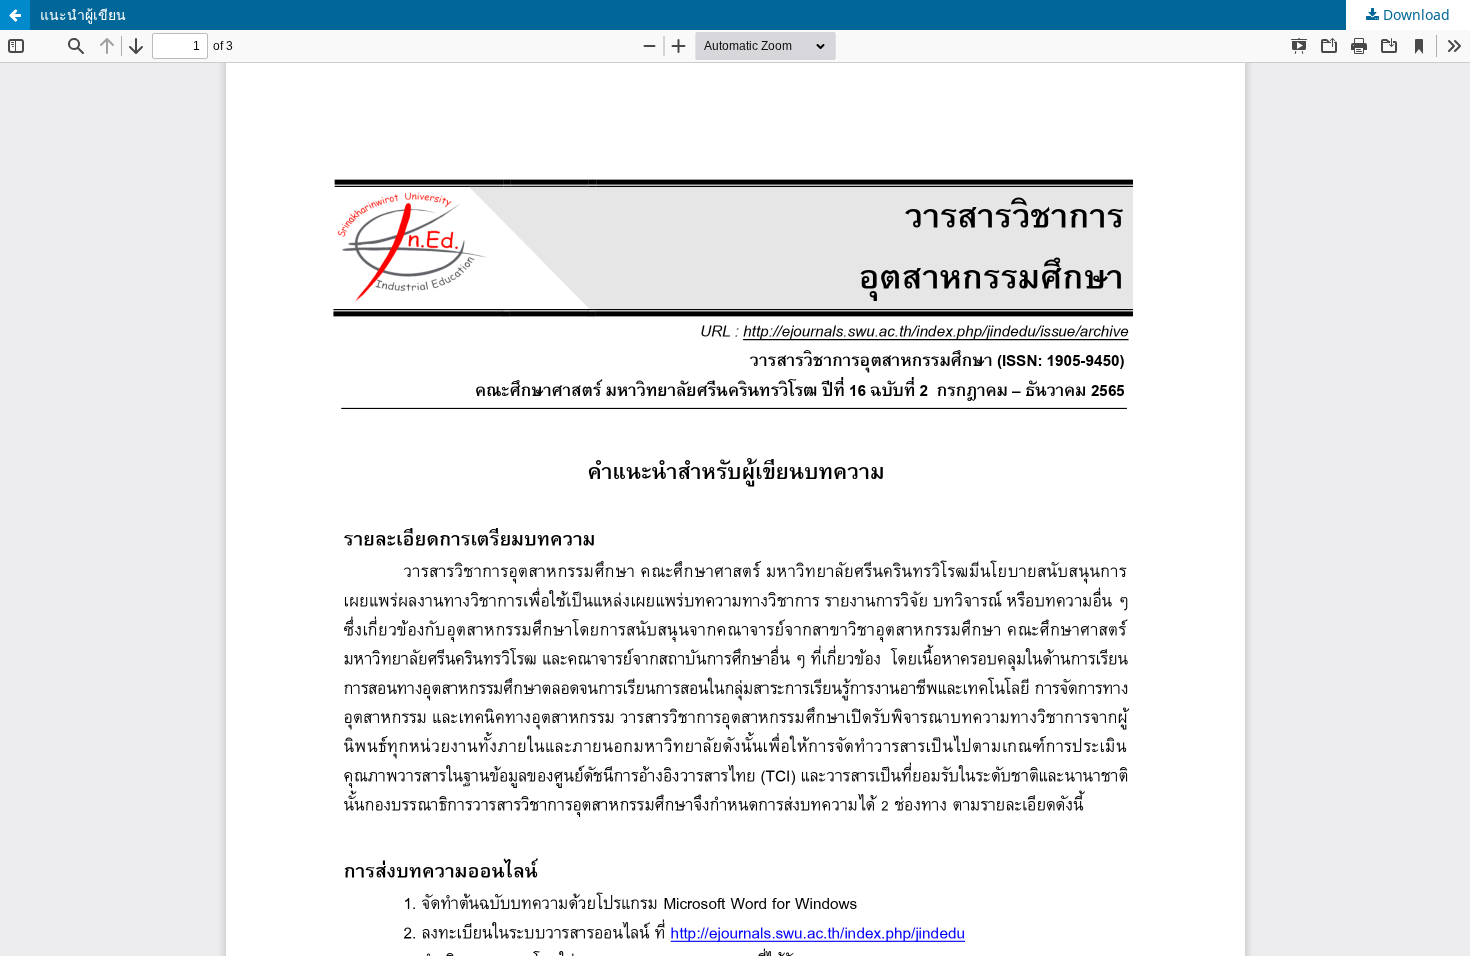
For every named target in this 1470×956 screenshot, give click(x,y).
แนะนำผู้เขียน (83, 14)
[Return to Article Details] (15, 15)
